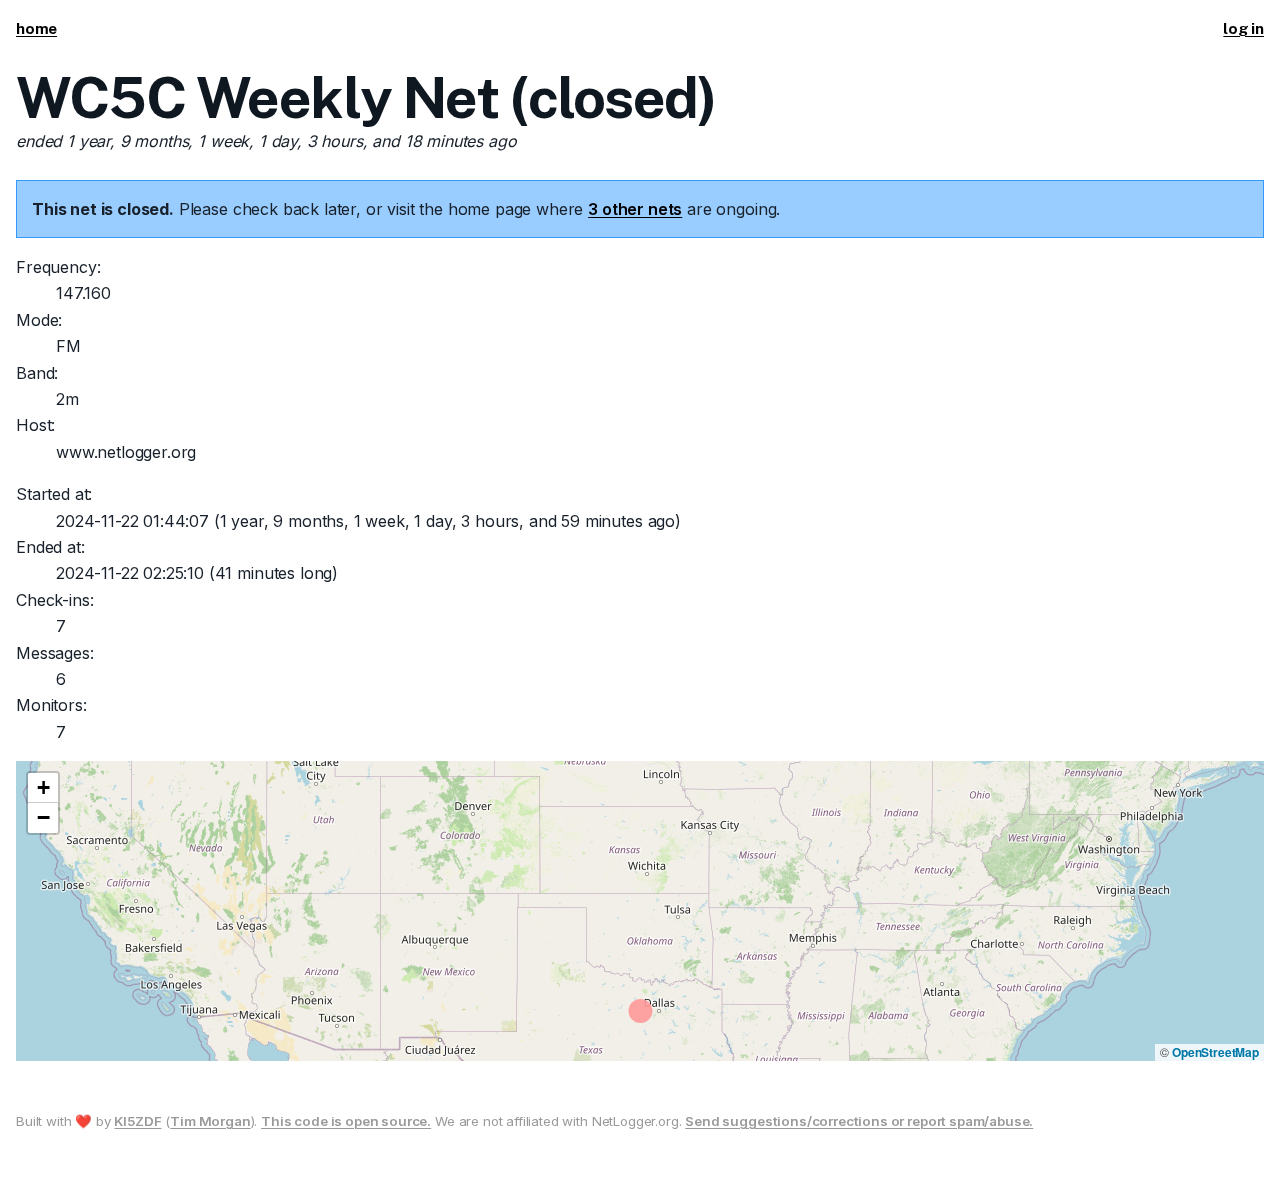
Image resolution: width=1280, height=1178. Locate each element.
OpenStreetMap (1215, 1052)
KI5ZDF (137, 1121)
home (36, 28)
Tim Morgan (210, 1121)
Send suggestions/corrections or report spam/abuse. (859, 1121)
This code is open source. (346, 1121)
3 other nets (635, 209)
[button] (43, 788)
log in (1243, 28)
